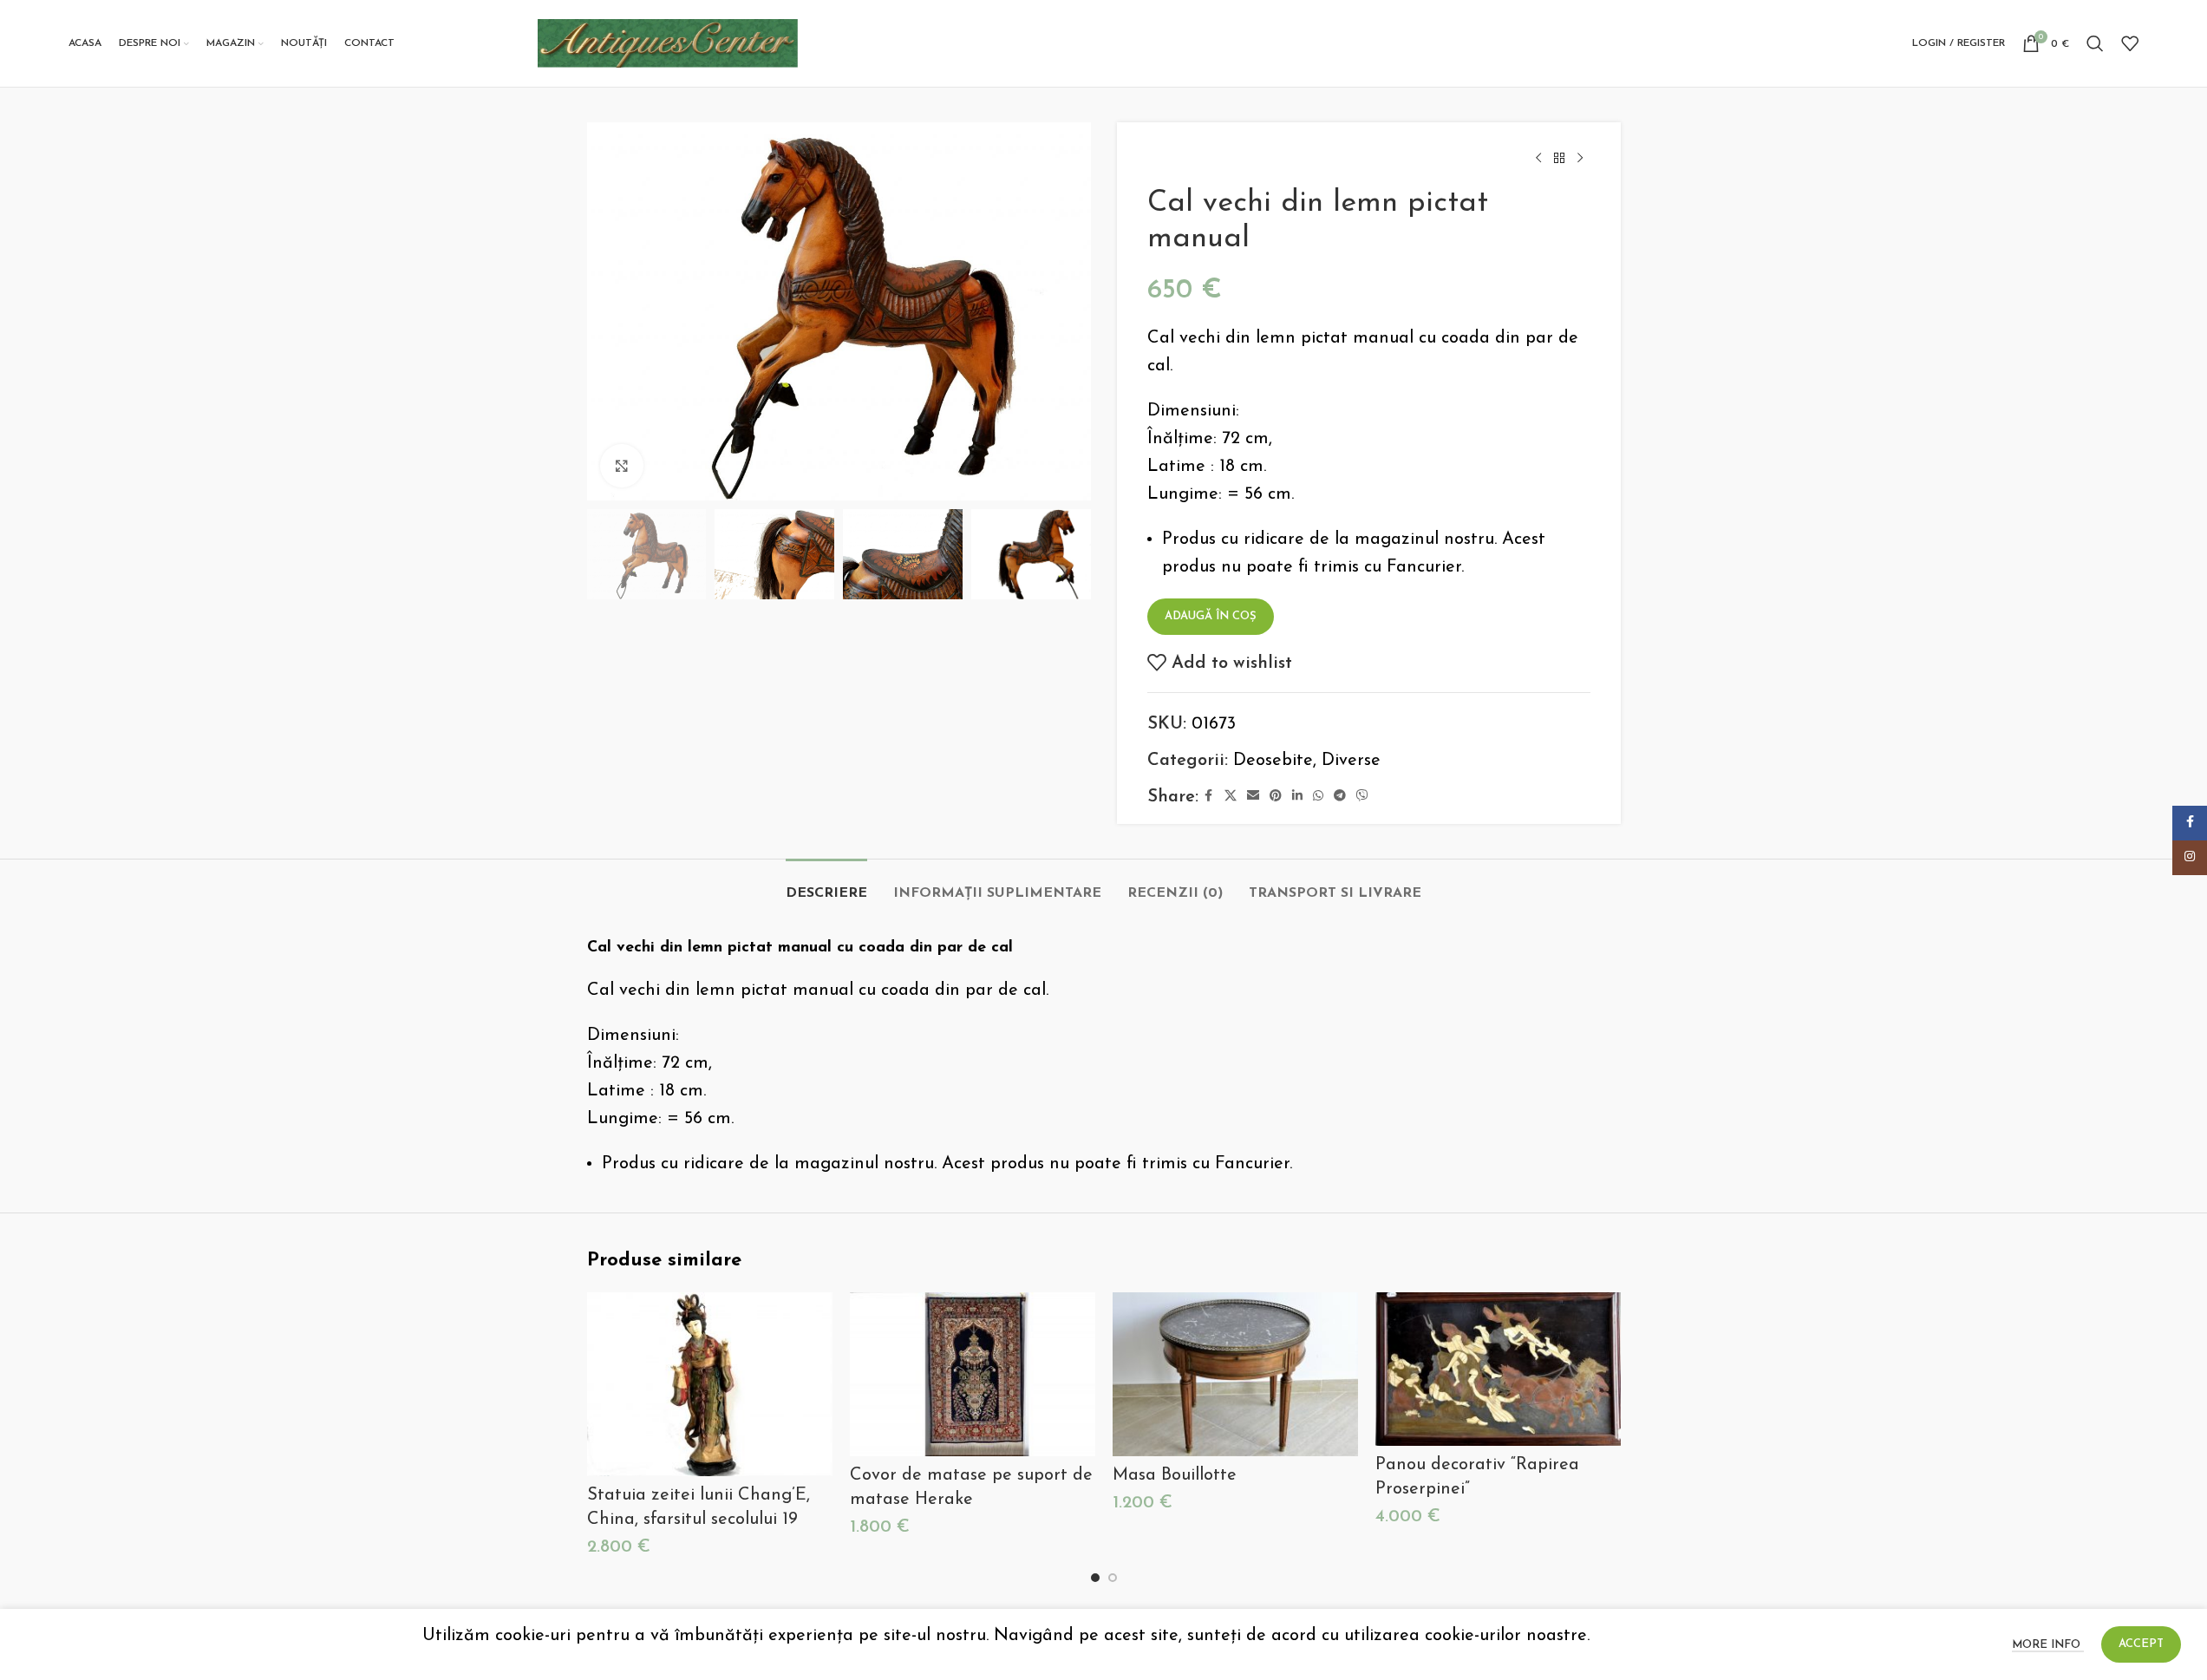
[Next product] (1580, 159)
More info (2048, 1645)
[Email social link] (1253, 797)
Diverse (1351, 761)
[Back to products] (1559, 159)
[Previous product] (1538, 159)
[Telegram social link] (1340, 797)
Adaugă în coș (1211, 616)
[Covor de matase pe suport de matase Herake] (973, 1374)
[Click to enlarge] (622, 466)
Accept (2141, 1644)
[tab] (826, 885)
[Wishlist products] (2130, 43)
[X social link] (1231, 797)
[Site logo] (668, 42)
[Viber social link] (1362, 797)
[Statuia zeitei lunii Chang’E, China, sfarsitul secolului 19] (710, 1384)
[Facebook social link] (1209, 797)
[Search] (2095, 43)
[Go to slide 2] (1113, 1578)
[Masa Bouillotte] (1235, 1374)
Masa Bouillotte (1175, 1475)
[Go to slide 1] (1095, 1578)
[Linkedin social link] (1297, 797)
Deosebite (1273, 761)
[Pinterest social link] (1276, 797)
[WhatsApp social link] (1318, 797)
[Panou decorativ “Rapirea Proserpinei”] (1498, 1369)
